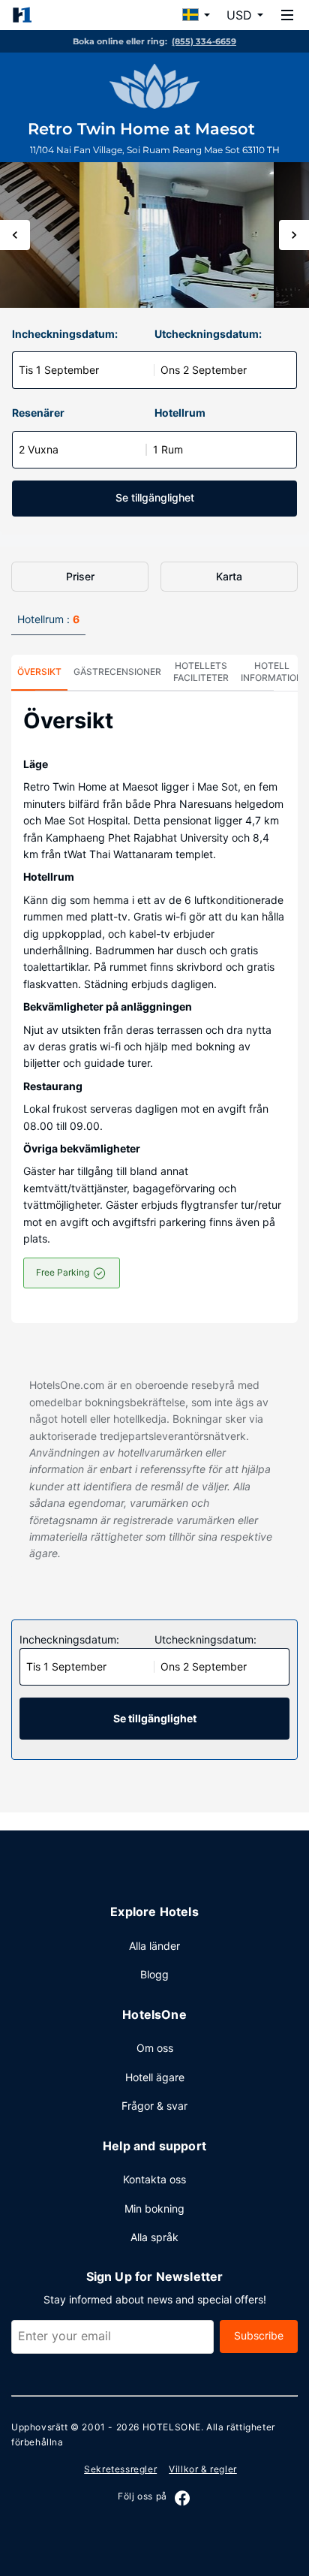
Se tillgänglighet (155, 497)
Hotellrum (180, 413)
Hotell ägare (155, 2077)
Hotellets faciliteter (201, 672)
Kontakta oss (154, 2179)
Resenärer (38, 413)
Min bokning (154, 2208)
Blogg (154, 1974)
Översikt (39, 672)
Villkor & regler (203, 2469)
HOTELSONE (172, 2427)
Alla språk (154, 2237)
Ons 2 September (204, 370)
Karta (229, 576)
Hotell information (272, 672)
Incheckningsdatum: (65, 334)
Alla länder (154, 1946)
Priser (80, 576)
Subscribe (259, 2335)
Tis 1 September (59, 370)
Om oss (155, 2048)
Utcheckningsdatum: (208, 334)
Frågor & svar (154, 2106)
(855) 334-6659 (204, 41)
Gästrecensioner (117, 672)
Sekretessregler (120, 2469)
